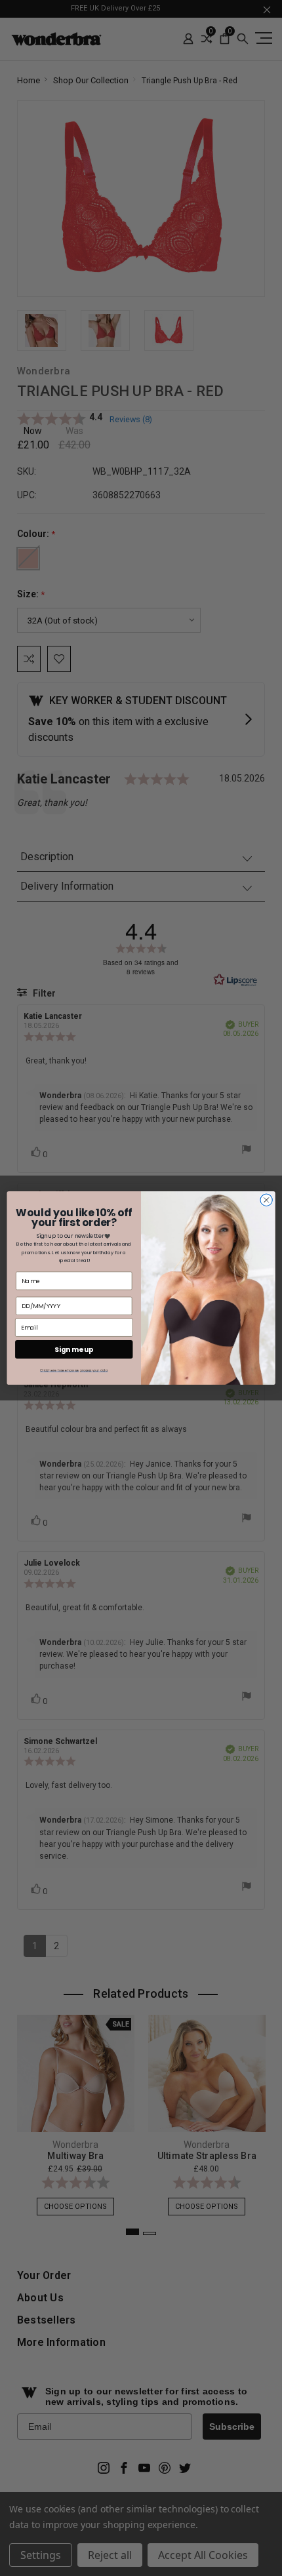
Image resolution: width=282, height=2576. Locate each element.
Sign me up (74, 1350)
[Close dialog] (266, 1200)
